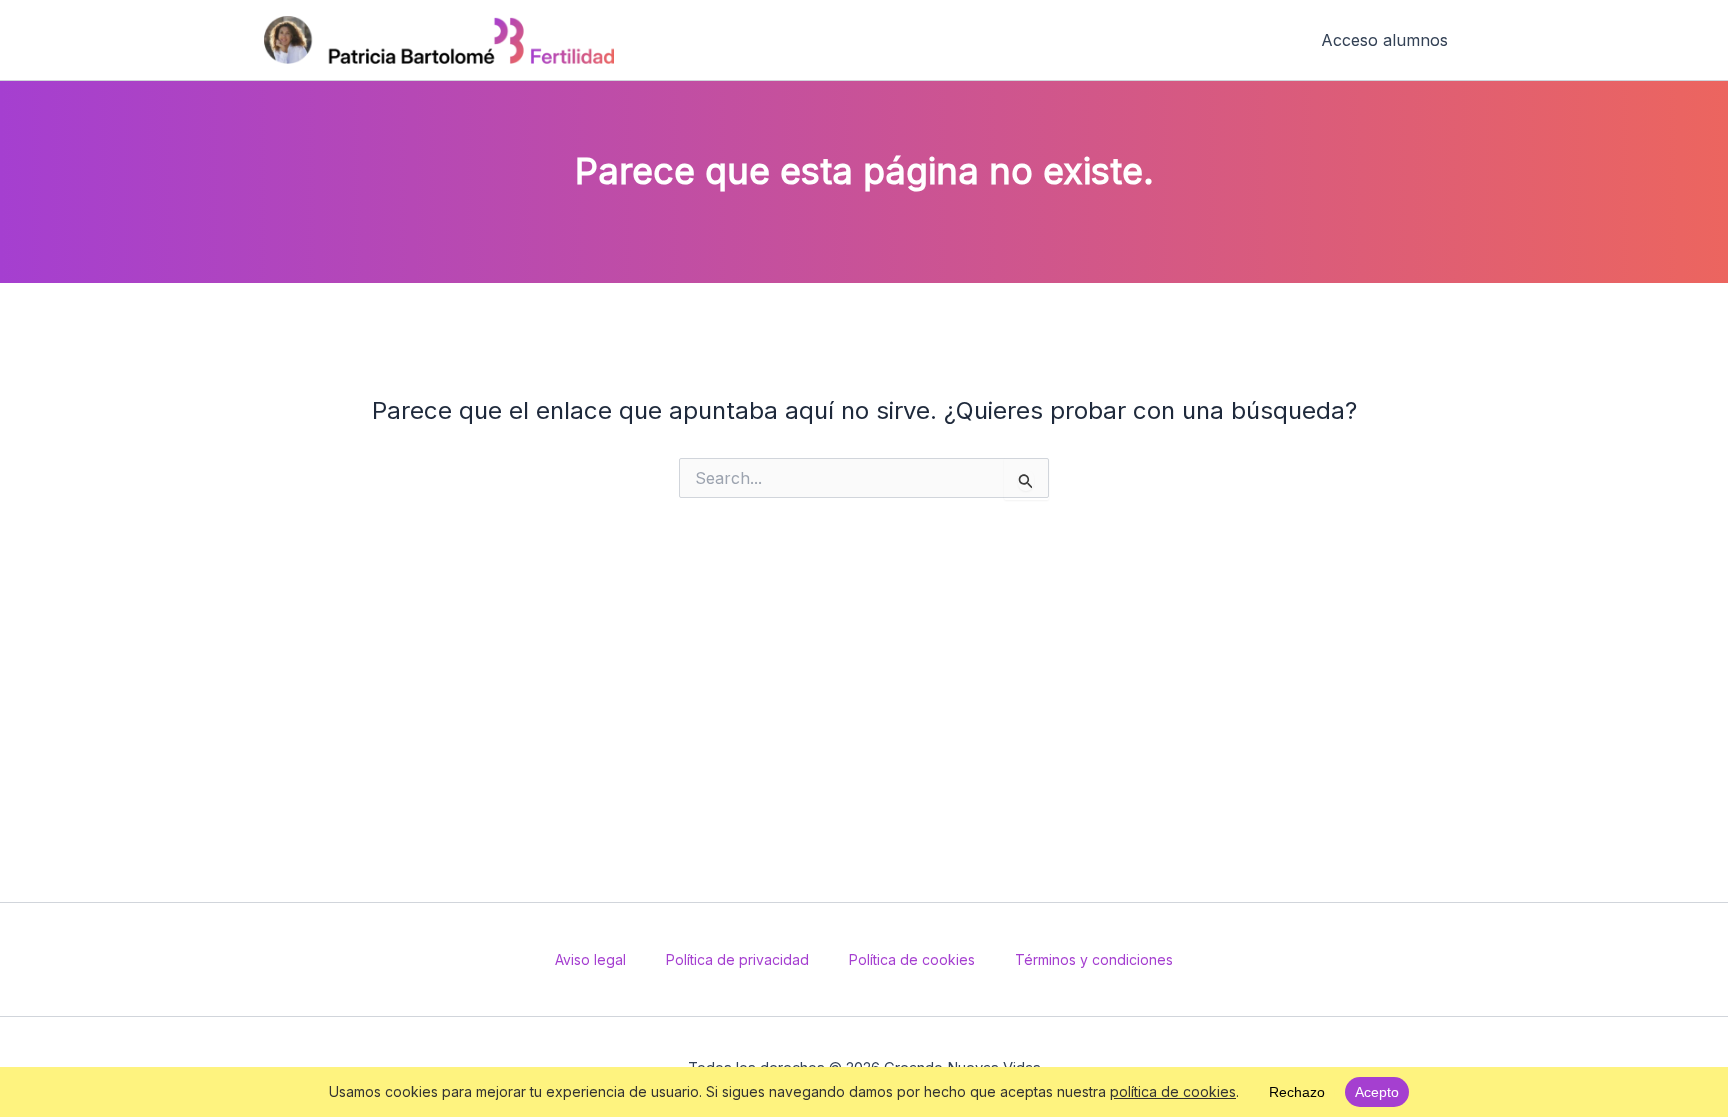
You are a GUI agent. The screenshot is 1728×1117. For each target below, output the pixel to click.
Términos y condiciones (1094, 959)
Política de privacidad (737, 959)
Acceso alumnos (1384, 40)
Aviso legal (590, 959)
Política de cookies (912, 959)
